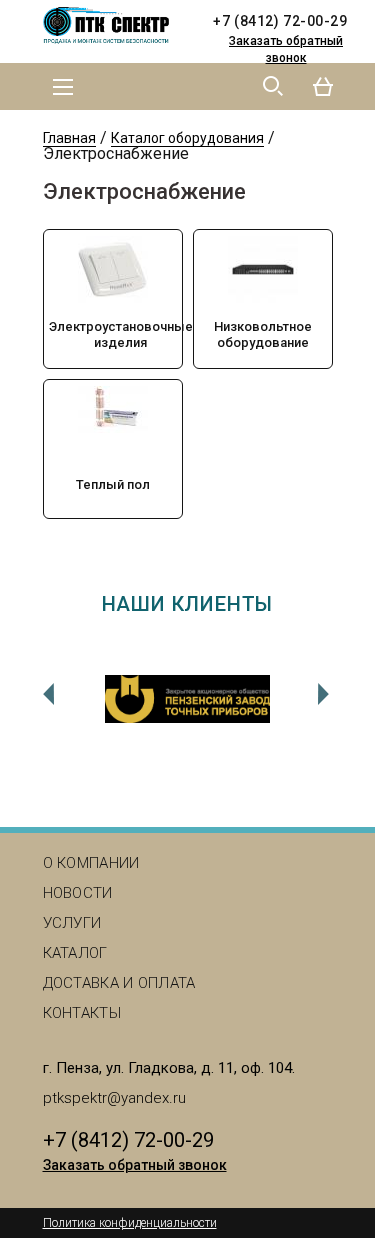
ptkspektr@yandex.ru (114, 1098)
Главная (69, 138)
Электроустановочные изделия (121, 334)
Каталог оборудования (187, 138)
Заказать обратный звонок (286, 49)
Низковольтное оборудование (263, 334)
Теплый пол (113, 484)
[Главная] (113, 26)
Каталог (75, 953)
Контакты (82, 1013)
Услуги (72, 923)
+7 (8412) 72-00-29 (280, 21)
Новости (78, 893)
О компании (91, 863)
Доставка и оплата (119, 983)
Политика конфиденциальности (130, 1223)
